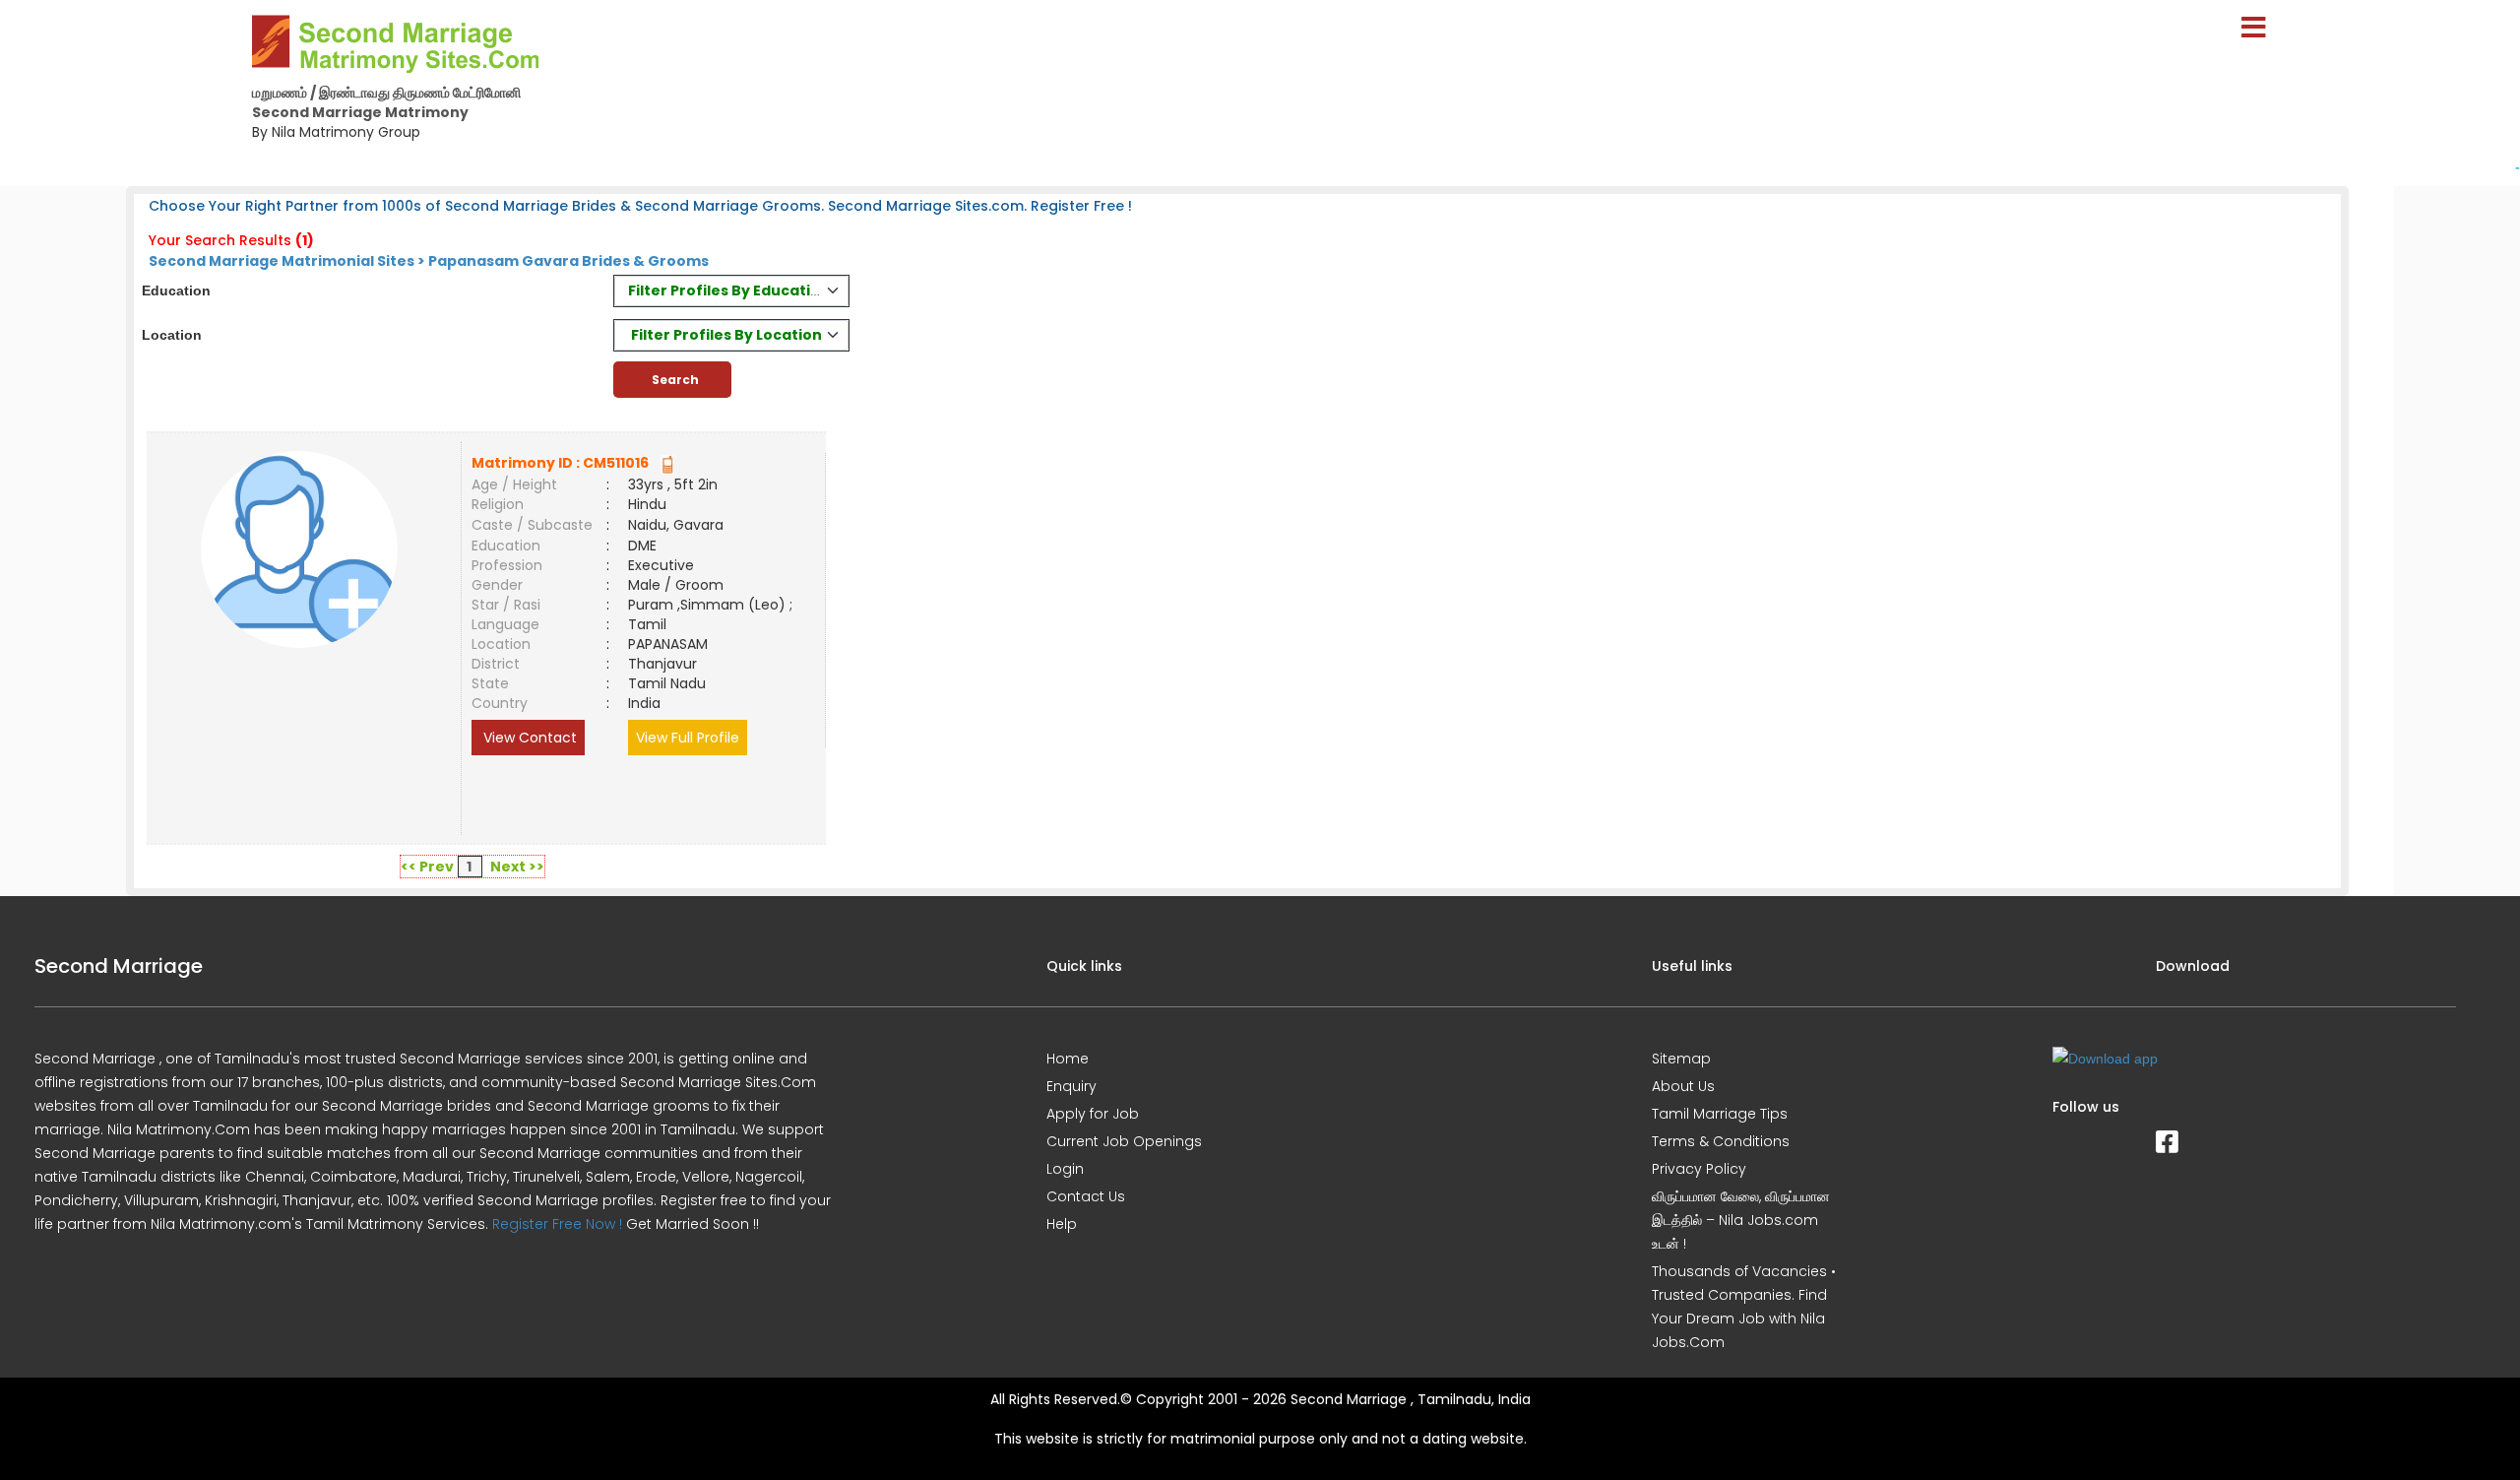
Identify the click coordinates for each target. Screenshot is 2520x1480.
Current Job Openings (1124, 1141)
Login (1065, 1169)
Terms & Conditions (1721, 1141)
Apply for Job (1093, 1114)
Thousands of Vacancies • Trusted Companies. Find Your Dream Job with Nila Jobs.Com (1744, 1307)
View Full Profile (688, 738)
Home (1068, 1059)
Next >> (517, 867)
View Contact (528, 738)
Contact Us (1086, 1196)
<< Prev (427, 867)
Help (1062, 1224)
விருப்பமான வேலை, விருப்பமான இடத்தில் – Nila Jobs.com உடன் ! (1741, 1220)
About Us (1683, 1086)
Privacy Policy (1699, 1169)
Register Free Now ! (557, 1224)
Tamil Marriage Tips (1720, 1114)
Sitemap (1681, 1059)
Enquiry (1071, 1086)
